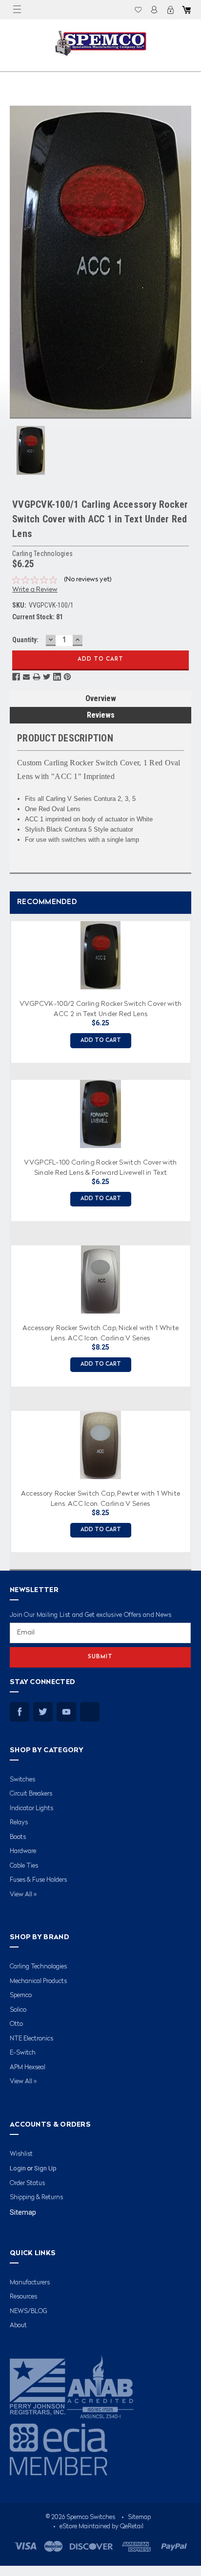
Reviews (101, 715)
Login (154, 10)
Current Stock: (38, 617)
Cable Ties (24, 1866)
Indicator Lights (31, 1808)
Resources (23, 2297)
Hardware (23, 1851)
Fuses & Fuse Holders (38, 1880)
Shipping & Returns (36, 2197)
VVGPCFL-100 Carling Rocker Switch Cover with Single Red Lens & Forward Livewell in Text (100, 1167)
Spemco (21, 1995)
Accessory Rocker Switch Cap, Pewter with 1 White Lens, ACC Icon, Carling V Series (100, 1498)
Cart (186, 10)
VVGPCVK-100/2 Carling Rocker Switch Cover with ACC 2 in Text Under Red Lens (101, 1008)
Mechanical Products (38, 1981)
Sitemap (23, 2212)
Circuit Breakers (31, 1794)
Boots (18, 1837)
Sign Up (45, 2168)
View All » (23, 1895)
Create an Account (170, 10)
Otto (16, 2024)
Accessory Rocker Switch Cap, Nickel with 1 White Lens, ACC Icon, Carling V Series (100, 1333)
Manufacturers (30, 2283)
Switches (22, 1780)
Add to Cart (101, 1041)
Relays (19, 1823)
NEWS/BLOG (29, 2311)
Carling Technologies (38, 1967)
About (18, 2326)
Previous (7, 1233)
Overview (101, 698)
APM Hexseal (28, 2067)
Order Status (27, 2183)
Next (191, 1233)
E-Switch (23, 2053)
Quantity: (25, 640)
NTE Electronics (31, 2039)
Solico (18, 2010)
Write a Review (35, 590)
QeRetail (132, 2527)
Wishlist (138, 10)
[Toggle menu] (17, 10)
